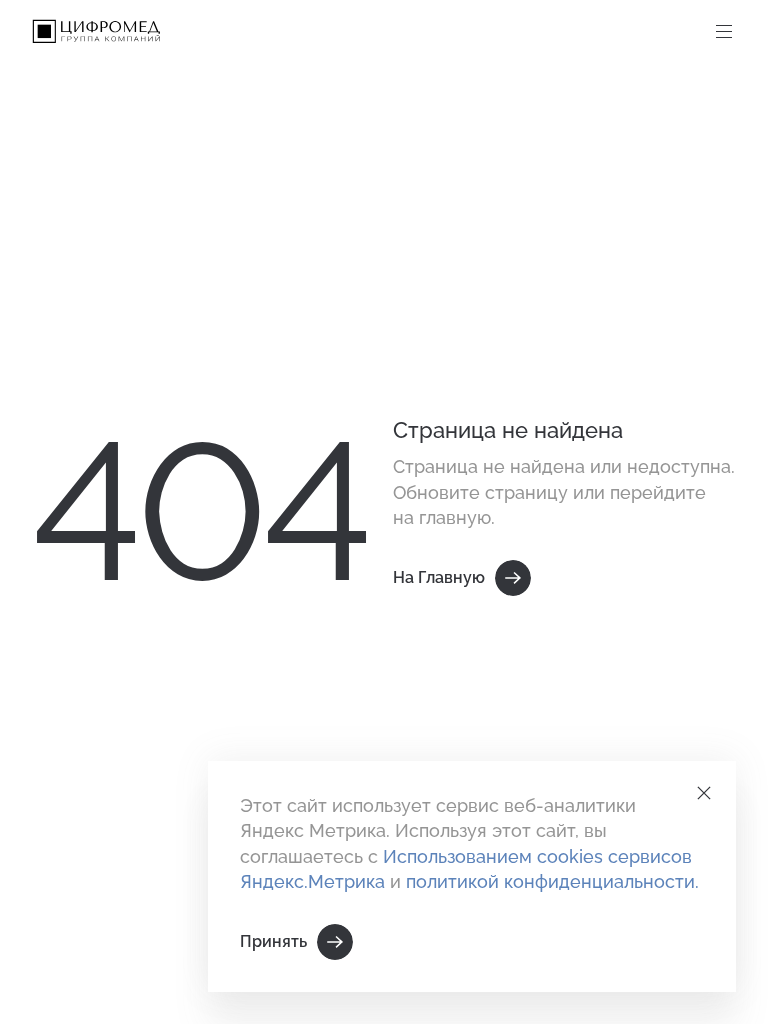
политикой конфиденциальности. (552, 881)
